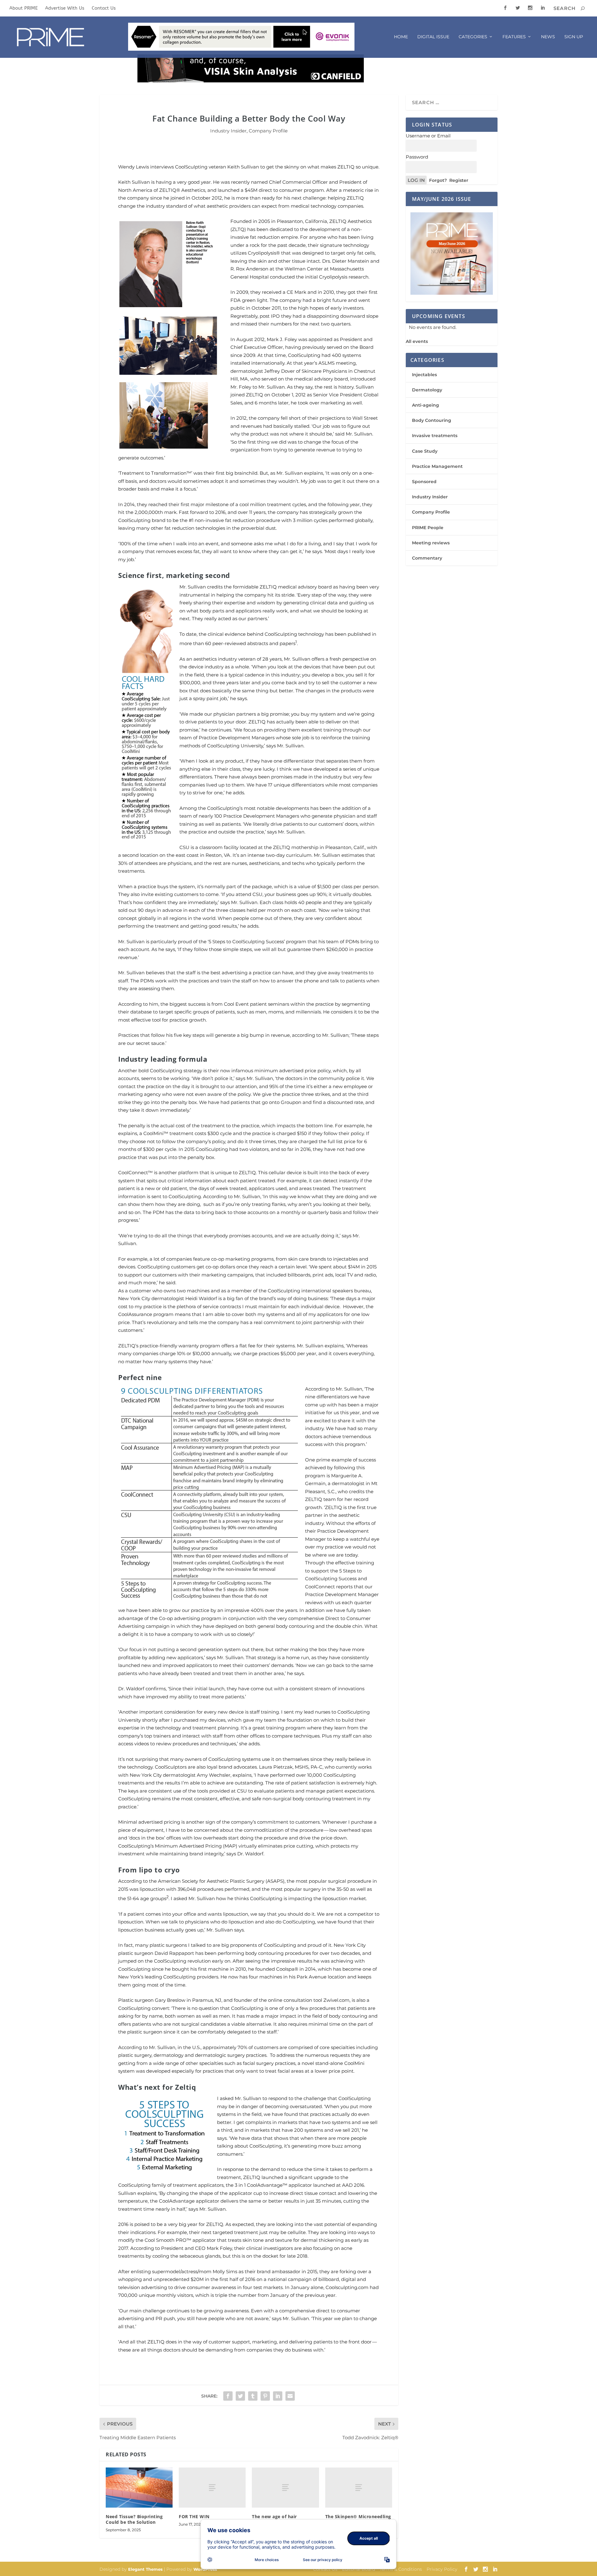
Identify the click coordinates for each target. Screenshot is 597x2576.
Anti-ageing (426, 405)
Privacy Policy (442, 2569)
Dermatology (427, 390)
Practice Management (437, 466)
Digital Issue (433, 37)
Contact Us (104, 8)
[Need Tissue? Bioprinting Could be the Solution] (139, 2488)
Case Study (425, 451)
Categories (473, 37)
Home (401, 37)
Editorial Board (359, 2569)
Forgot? (438, 180)
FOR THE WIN (194, 2516)
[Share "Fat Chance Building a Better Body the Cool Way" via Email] (290, 2396)
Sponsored (424, 482)
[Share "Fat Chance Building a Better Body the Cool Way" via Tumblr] (253, 2396)
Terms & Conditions (401, 2569)
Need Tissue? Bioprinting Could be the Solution (134, 2519)
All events (417, 341)
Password (417, 157)
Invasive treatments (435, 436)
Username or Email (428, 136)
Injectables (424, 375)
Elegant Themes (145, 2569)
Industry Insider (228, 131)
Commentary (427, 558)
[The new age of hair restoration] (285, 2488)
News (548, 37)
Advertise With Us (65, 8)
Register (459, 180)
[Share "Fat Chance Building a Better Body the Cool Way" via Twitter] (240, 2396)
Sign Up (574, 37)
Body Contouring (432, 420)
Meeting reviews (431, 543)
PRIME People (428, 528)
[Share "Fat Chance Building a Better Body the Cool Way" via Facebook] (228, 2396)
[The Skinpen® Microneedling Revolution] (359, 2488)
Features (514, 37)
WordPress (205, 2569)
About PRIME (23, 8)
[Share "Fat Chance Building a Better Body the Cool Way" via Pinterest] (265, 2396)
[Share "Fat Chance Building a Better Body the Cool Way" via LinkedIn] (278, 2396)
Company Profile (268, 131)
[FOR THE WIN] (212, 2488)
